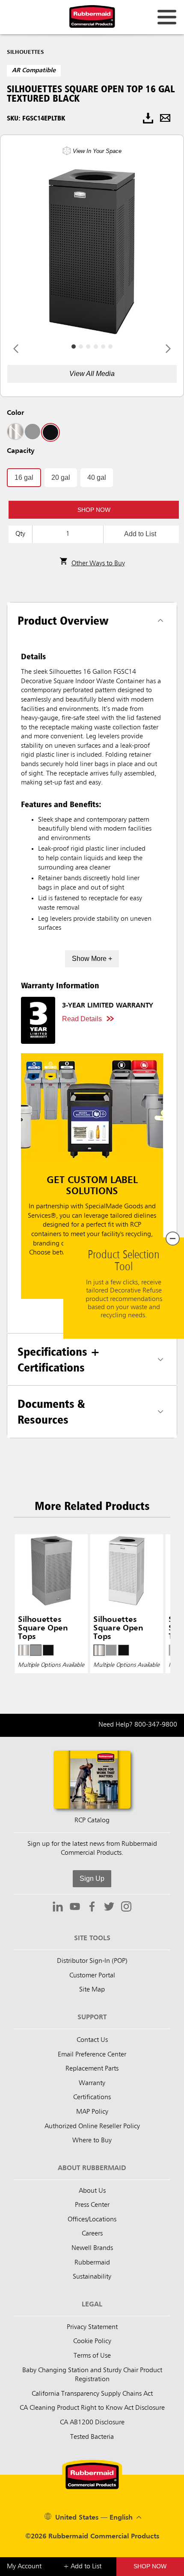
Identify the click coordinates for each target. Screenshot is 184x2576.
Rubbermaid (92, 2263)
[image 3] (96, 347)
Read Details (82, 1019)
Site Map (92, 1990)
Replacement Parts (92, 2069)
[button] (94, 510)
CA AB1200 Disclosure (92, 2423)
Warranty (92, 2083)
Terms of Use (92, 2356)
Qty (20, 534)
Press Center (92, 2205)
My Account (24, 2567)
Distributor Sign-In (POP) (92, 1961)
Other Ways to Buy (98, 564)
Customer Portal (92, 1976)
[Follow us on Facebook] (92, 1908)
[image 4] (103, 347)
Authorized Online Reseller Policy (92, 2127)
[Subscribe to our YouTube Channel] (75, 1908)
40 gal (97, 477)
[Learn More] (92, 1176)
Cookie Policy (92, 2341)
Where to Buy (92, 2141)
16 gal (24, 477)
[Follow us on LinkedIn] (58, 1908)
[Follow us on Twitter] (109, 1908)
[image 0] (74, 347)
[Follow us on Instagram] (126, 1908)
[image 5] (110, 347)
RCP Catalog (92, 1821)
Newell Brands (92, 2248)
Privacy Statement (92, 2327)
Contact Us (92, 2040)
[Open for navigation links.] (167, 17)
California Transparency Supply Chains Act (92, 2394)
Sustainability (92, 2277)
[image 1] (81, 347)
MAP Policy (92, 2112)
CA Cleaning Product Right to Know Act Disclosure (92, 2408)
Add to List (140, 534)
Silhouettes (25, 52)
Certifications (92, 2097)
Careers (92, 2234)
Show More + (92, 959)
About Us (92, 2191)
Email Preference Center (92, 2055)
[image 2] (88, 347)
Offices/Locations (92, 2220)
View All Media (92, 374)
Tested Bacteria (92, 2437)
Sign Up (92, 1878)
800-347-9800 (156, 1725)
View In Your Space (97, 151)
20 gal (61, 477)
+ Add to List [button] (82, 2567)
